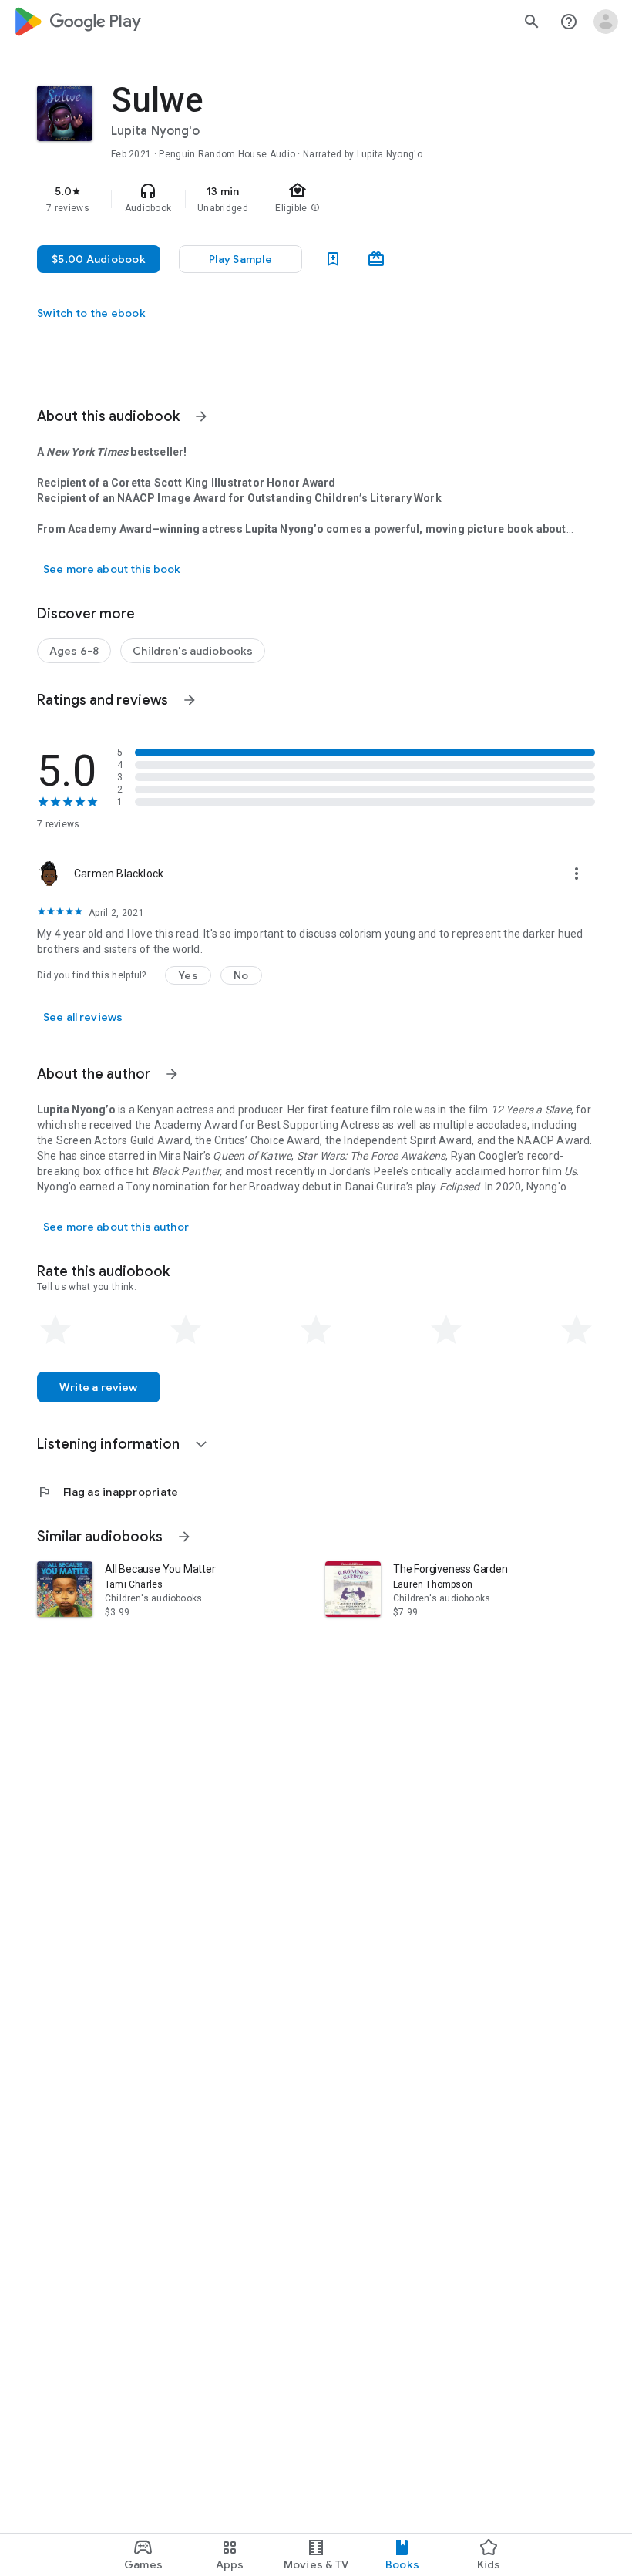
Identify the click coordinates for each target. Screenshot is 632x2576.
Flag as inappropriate (108, 1492)
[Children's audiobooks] (193, 651)
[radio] (55, 1330)
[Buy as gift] (376, 259)
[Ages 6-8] (74, 651)
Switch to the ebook (91, 313)
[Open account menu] (606, 22)
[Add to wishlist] (333, 259)
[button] (188, 975)
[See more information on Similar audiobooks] (184, 1537)
